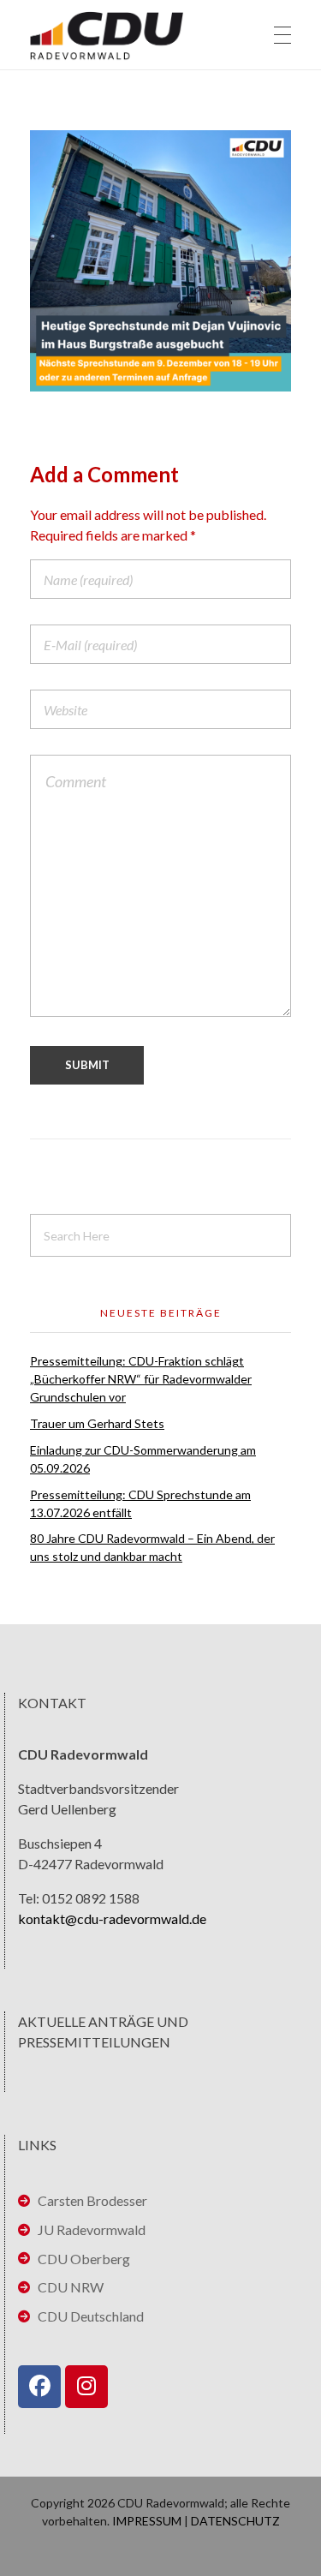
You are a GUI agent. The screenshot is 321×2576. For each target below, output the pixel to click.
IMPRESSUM (147, 2521)
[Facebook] (39, 2387)
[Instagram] (86, 2387)
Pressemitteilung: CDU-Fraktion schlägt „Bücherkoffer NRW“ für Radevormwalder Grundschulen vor (141, 1379)
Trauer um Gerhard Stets (97, 1423)
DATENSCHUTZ (235, 2521)
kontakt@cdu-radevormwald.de (112, 1919)
